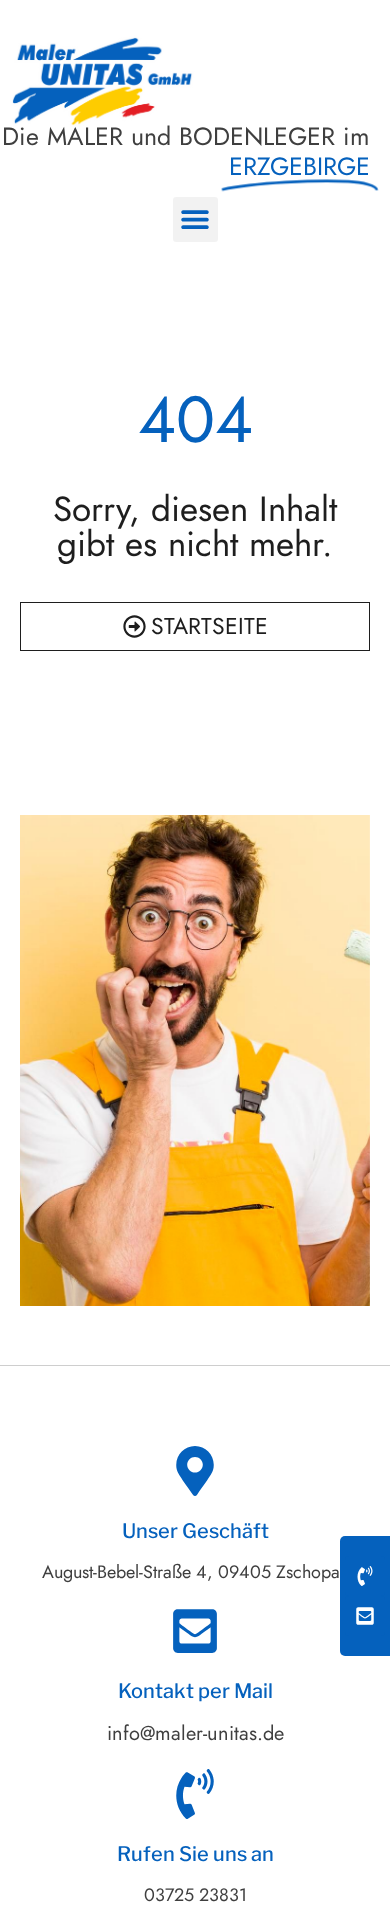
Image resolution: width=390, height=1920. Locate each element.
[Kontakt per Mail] (195, 1631)
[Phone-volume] (365, 1576)
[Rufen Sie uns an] (195, 1794)
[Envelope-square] (365, 1616)
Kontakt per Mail (195, 1691)
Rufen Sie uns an (195, 1854)
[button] (195, 219)
